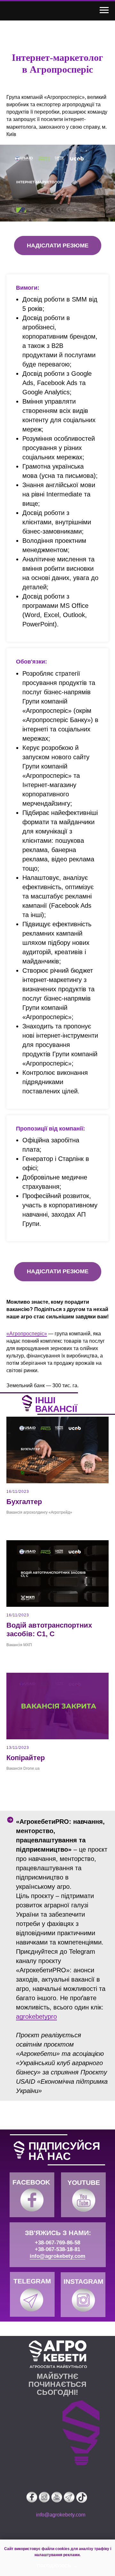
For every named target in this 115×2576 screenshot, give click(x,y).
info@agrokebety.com (57, 2256)
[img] (32, 2200)
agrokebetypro (36, 2017)
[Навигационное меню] (104, 10)
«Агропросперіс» (27, 1334)
